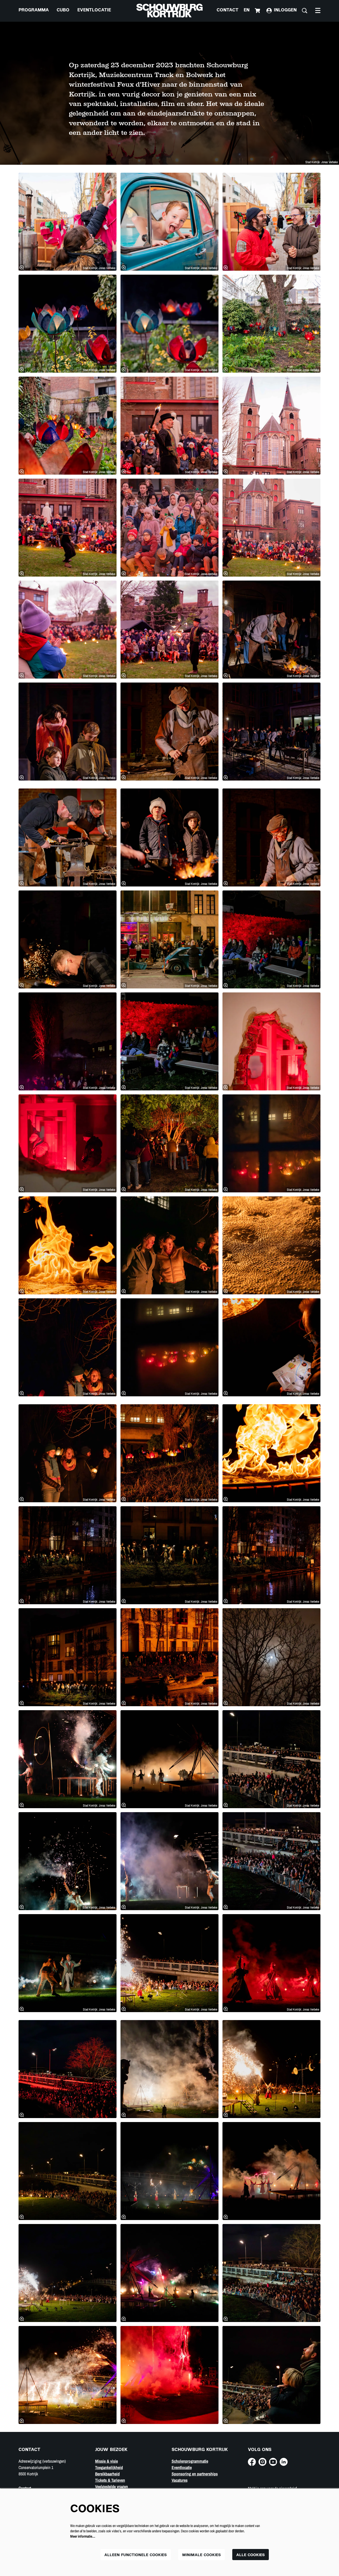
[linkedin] (284, 2462)
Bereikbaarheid (107, 2474)
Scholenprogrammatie (190, 2461)
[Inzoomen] (22, 268)
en (247, 10)
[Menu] (318, 11)
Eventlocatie (182, 2467)
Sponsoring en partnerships (195, 2474)
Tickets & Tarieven (110, 2480)
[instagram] (262, 2462)
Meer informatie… (83, 2536)
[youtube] (273, 2462)
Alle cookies (251, 2555)
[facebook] (252, 2462)
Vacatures (180, 2480)
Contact (228, 10)
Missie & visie (106, 2461)
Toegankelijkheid (109, 2467)
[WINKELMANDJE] (258, 11)
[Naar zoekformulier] (305, 11)
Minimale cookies (202, 2555)
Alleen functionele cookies (136, 2555)
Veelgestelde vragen (111, 2486)
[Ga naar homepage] (169, 11)
